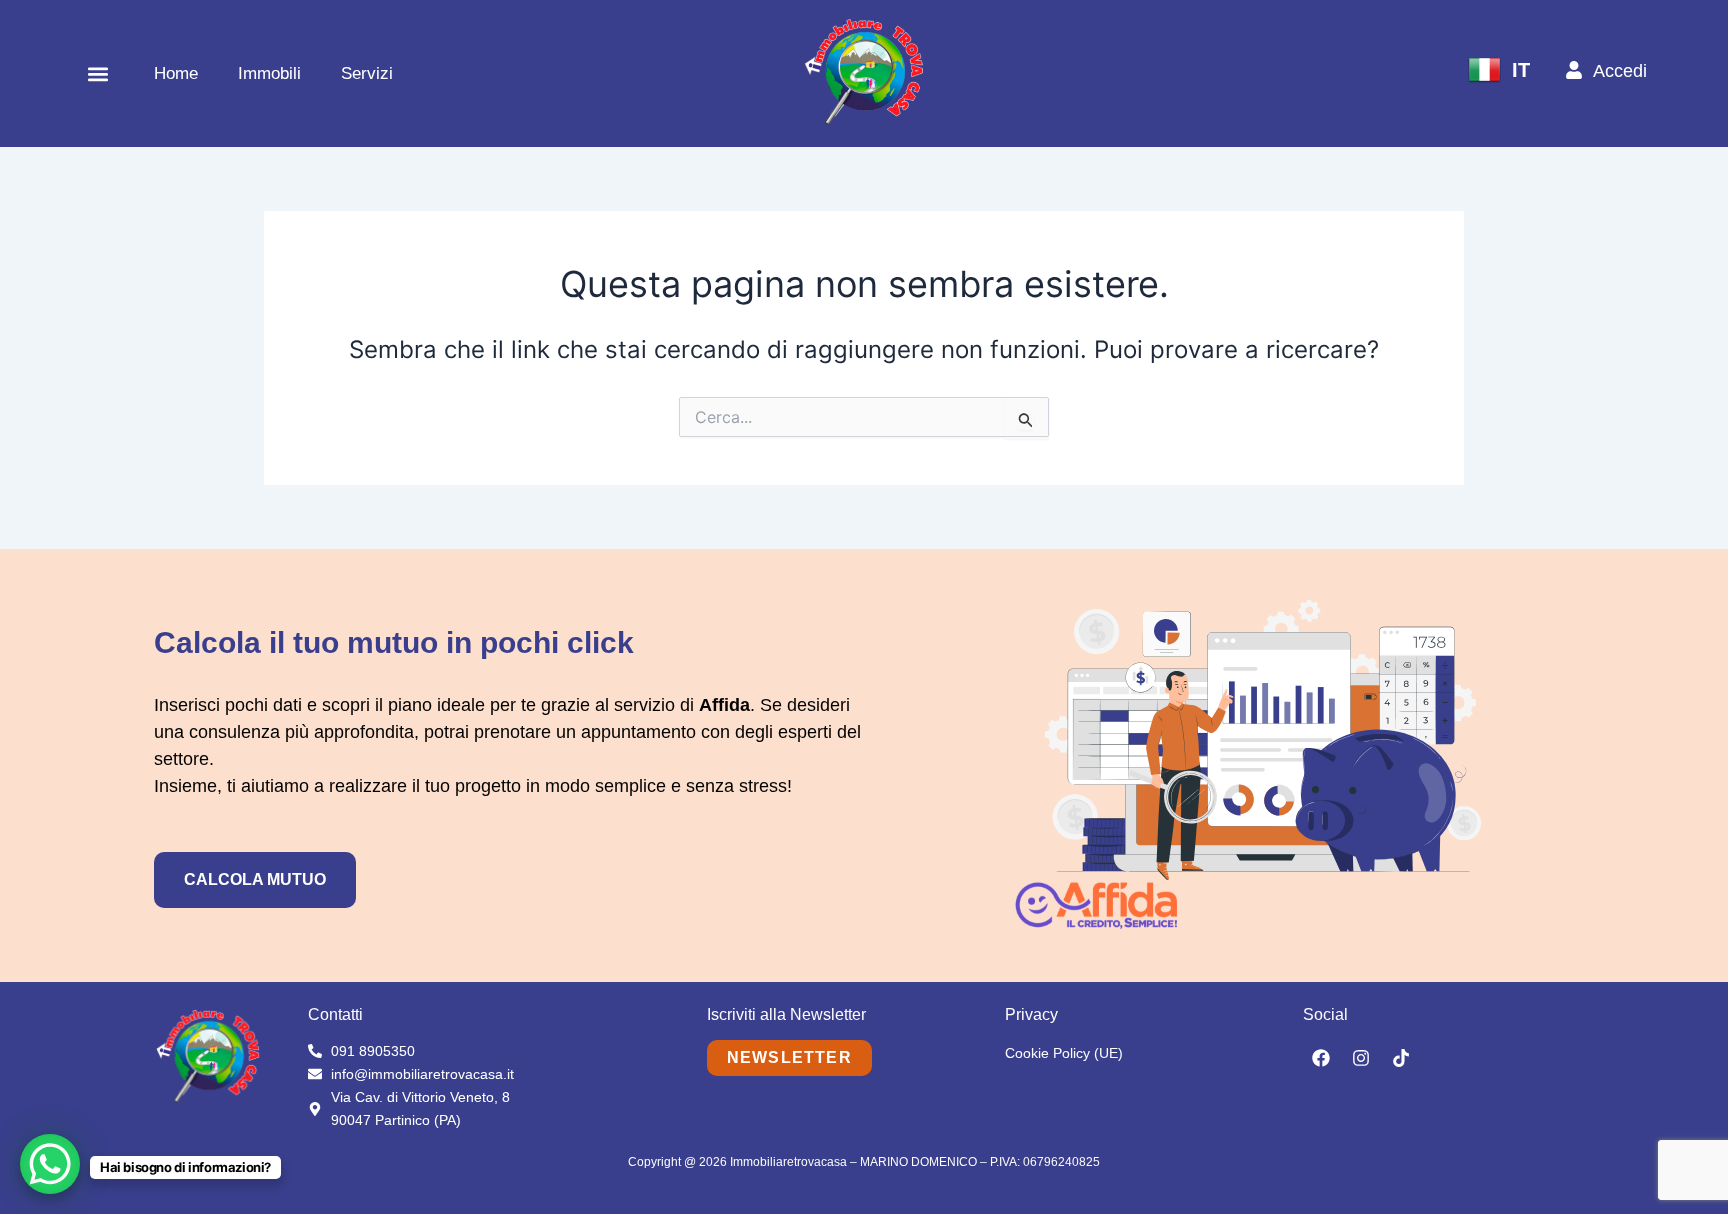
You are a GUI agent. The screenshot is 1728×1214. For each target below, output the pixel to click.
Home (176, 73)
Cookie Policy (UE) (1064, 1053)
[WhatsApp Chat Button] (50, 1164)
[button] (97, 73)
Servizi (367, 73)
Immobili (269, 73)
